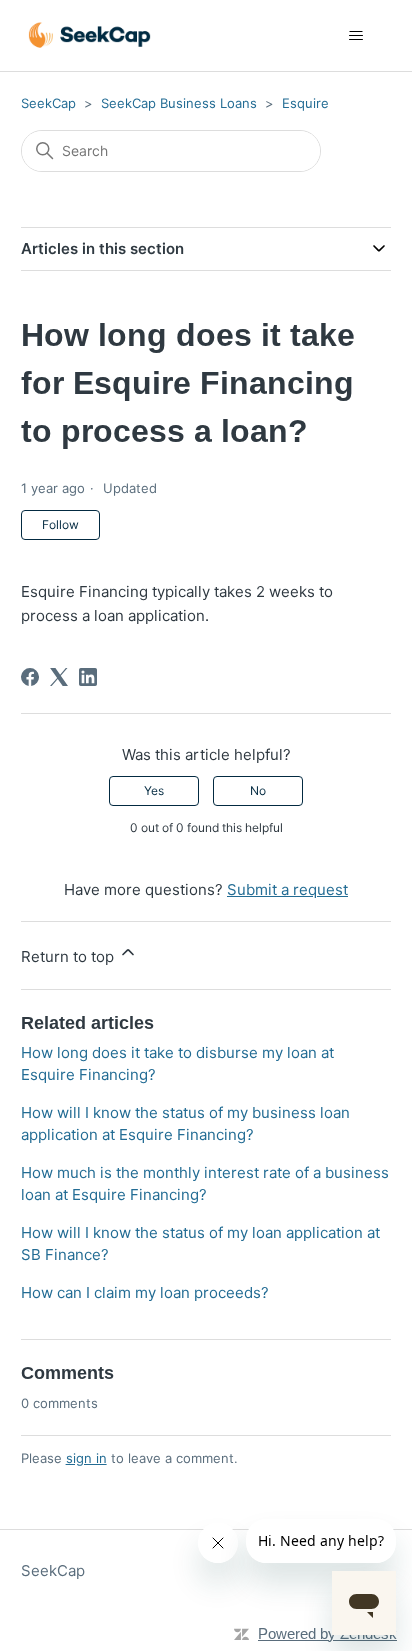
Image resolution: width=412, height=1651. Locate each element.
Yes (154, 790)
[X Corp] (59, 677)
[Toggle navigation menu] (355, 36)
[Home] (90, 35)
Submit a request (287, 889)
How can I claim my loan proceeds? (145, 1292)
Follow (60, 524)
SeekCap (48, 103)
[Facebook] (30, 677)
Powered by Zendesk (327, 1633)
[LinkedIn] (88, 677)
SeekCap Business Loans (179, 103)
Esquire (305, 103)
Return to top (69, 956)
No (258, 790)
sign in (86, 1458)
